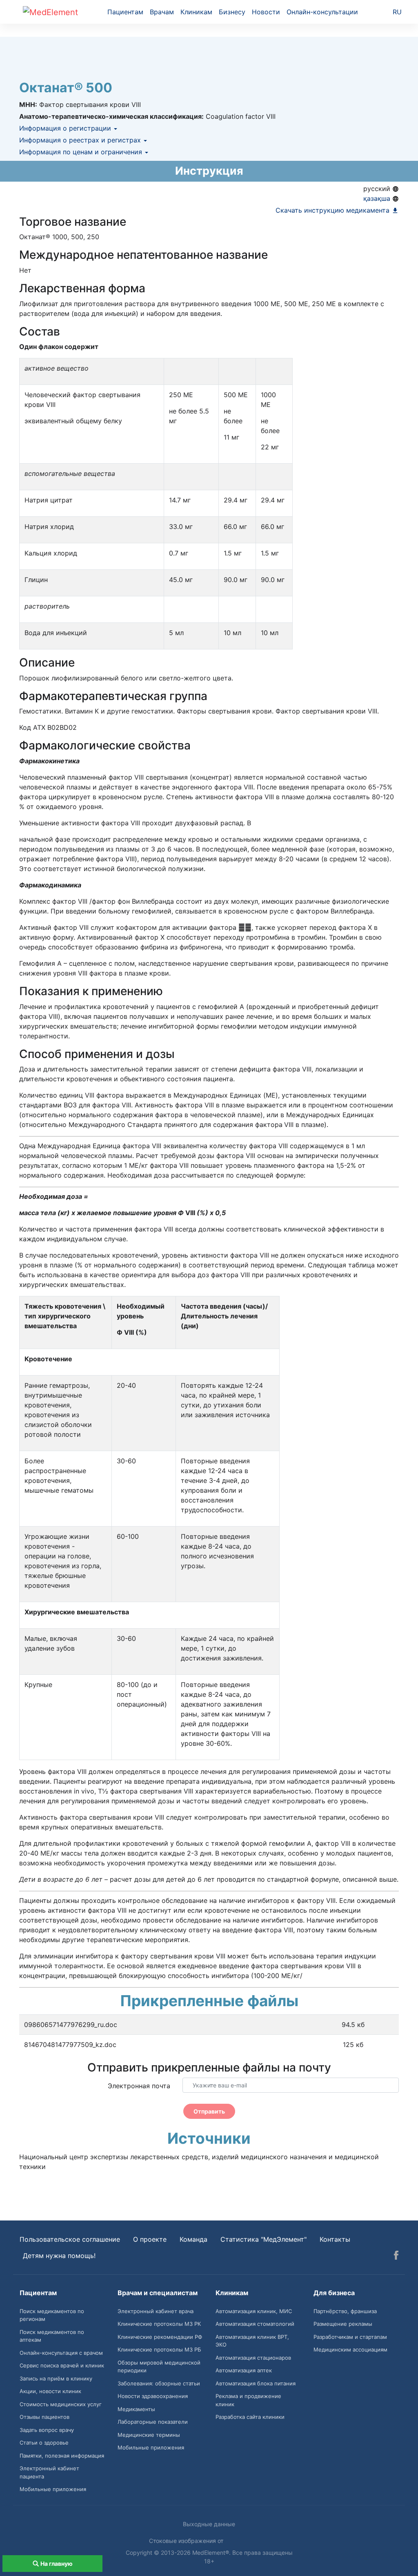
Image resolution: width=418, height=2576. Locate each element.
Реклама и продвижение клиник (248, 2400)
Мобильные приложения (53, 2489)
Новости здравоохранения (153, 2396)
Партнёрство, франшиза (345, 2311)
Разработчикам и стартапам (350, 2337)
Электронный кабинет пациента (49, 2472)
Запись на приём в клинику (56, 2378)
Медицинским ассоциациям (350, 2349)
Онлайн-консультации (322, 12)
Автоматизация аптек (244, 2370)
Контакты (335, 2239)
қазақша (378, 198)
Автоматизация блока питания (256, 2383)
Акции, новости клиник (50, 2391)
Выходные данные (209, 2524)
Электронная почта (139, 2086)
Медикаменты (136, 2409)
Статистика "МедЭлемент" (263, 2239)
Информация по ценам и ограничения (82, 152)
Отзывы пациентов (44, 2417)
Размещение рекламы (343, 2324)
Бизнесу (232, 12)
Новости (266, 12)
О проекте (150, 2239)
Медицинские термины (149, 2435)
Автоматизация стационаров (253, 2358)
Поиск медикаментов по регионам (52, 2315)
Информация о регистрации (66, 128)
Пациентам (125, 12)
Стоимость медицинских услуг (61, 2404)
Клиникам (196, 12)
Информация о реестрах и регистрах (81, 140)
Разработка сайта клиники (250, 2417)
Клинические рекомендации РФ (160, 2337)
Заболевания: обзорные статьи (159, 2383)
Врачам (162, 12)
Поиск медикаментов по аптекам (52, 2336)
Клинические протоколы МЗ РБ (159, 2349)
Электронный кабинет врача (156, 2311)
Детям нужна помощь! (59, 2256)
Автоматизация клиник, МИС (254, 2311)
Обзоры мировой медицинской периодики (159, 2367)
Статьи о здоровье (44, 2443)
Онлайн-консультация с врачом (61, 2353)
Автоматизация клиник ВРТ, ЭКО (252, 2341)
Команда (193, 2239)
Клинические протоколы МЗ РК (159, 2324)
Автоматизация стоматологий (255, 2324)
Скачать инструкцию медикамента (334, 210)
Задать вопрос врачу (47, 2430)
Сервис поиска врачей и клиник (62, 2365)
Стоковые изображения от (187, 2541)
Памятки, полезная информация (62, 2456)
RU (397, 12)
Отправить (209, 2111)
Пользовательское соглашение (70, 2239)
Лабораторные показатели (153, 2422)
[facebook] (396, 2256)
